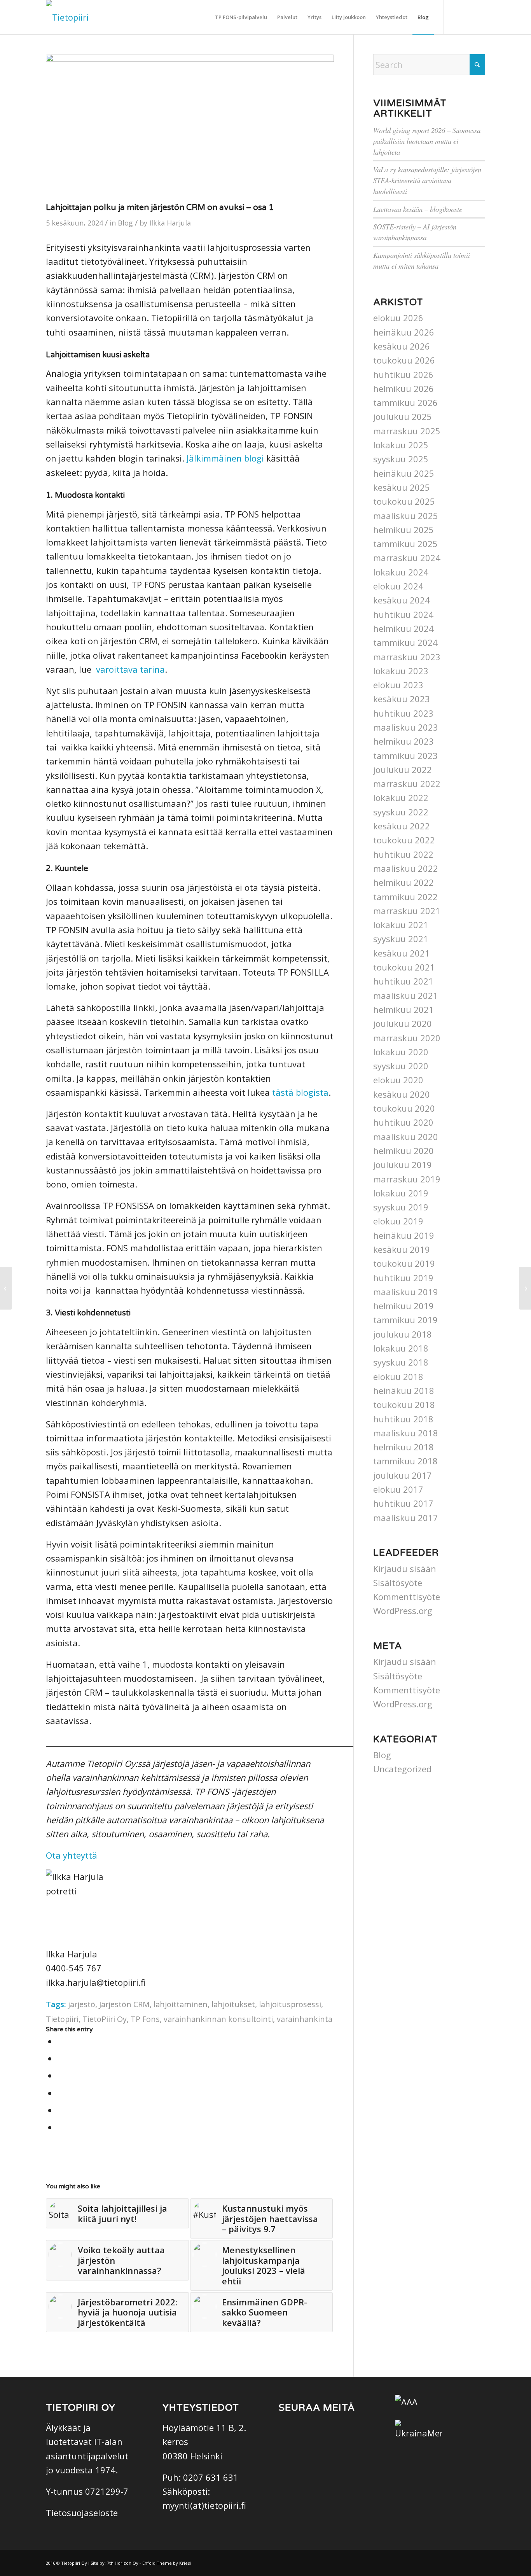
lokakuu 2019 (401, 1193)
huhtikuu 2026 (403, 374)
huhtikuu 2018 (403, 1419)
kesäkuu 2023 (402, 699)
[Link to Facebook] (456, 17)
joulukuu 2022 (403, 769)
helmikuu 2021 (403, 1009)
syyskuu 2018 (401, 1362)
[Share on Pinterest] (60, 2093)
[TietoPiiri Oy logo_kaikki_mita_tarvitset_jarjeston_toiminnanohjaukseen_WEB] (67, 17)
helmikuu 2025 (403, 530)
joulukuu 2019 (403, 1165)
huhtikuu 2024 (403, 614)
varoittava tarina (130, 669)
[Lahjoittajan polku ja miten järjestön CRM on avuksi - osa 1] (190, 126)
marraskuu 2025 (407, 431)
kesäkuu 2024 (402, 600)
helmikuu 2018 (403, 1447)
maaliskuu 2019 (406, 1292)
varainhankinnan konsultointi (218, 2019)
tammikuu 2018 (405, 1461)
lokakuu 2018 (401, 1348)
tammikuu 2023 (405, 755)
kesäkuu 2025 (402, 487)
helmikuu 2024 (403, 628)
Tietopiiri (62, 2019)
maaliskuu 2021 (406, 995)
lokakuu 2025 (401, 445)
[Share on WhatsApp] (60, 2076)
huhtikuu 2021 (403, 981)
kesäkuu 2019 (402, 1249)
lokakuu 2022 (401, 797)
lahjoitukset (233, 2004)
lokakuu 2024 (401, 572)
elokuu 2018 (398, 1376)
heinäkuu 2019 (404, 1235)
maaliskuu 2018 (406, 1433)
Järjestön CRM (124, 2004)
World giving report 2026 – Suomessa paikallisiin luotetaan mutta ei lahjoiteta (427, 141)
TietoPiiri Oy (105, 2019)
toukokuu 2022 (404, 840)
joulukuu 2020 (403, 1023)
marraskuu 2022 (407, 783)
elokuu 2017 (398, 1489)
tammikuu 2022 (405, 897)
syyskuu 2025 (401, 459)
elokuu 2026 (398, 318)
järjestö (82, 2004)
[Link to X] (468, 17)
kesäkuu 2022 (402, 826)
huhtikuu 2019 (403, 1278)
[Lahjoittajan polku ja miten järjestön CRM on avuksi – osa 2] (525, 1288)
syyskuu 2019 (401, 1207)
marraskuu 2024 (407, 558)
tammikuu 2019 (405, 1320)
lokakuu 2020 (401, 1052)
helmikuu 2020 (403, 1151)
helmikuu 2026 (403, 388)
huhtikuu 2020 (403, 1122)
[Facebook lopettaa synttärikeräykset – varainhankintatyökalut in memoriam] (6, 1288)
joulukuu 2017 (403, 1475)
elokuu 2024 (398, 586)
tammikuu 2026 (405, 402)
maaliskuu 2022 (406, 868)
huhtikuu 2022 (403, 854)
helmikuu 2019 (403, 1306)
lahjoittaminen (181, 2004)
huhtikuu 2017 (403, 1503)
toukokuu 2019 (404, 1263)
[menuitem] (241, 17)
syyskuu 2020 (401, 1066)
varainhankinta (305, 2019)
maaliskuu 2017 (406, 1518)
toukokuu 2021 (404, 967)
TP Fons (145, 2019)
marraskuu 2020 (407, 1038)
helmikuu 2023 (403, 741)
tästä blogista (300, 1092)
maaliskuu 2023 (406, 727)
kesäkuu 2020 (402, 1094)
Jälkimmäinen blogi (225, 458)
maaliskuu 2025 (406, 516)
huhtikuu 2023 (403, 713)
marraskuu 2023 (407, 657)
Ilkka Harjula (170, 223)
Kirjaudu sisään (405, 1569)
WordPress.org (403, 1611)
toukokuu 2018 (404, 1404)
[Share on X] (60, 2058)
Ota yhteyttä (72, 1855)
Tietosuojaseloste (82, 2513)
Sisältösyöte (398, 1583)
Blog (125, 223)
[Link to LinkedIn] (479, 17)
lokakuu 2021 (401, 925)
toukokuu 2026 (404, 360)
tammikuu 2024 (405, 642)
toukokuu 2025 (404, 501)
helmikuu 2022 (403, 882)
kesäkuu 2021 (402, 953)
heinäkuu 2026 (404, 332)
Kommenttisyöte (407, 1597)
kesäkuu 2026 (402, 346)
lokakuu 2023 (401, 671)
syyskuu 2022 (401, 812)
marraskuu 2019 (407, 1179)
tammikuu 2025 (405, 544)
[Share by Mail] (60, 2127)
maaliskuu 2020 (406, 1137)
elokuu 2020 (398, 1080)
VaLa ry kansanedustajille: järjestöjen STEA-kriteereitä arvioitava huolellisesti (427, 180)
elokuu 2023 (398, 685)
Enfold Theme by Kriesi (167, 2563)
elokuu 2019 (398, 1221)
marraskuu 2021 (407, 911)
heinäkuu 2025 (404, 473)
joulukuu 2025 (403, 416)
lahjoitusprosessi (290, 2004)
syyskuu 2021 (401, 939)
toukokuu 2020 (404, 1108)
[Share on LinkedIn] (60, 2110)
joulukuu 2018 (403, 1334)
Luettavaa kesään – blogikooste (418, 209)
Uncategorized (402, 1769)
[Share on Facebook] (60, 2041)
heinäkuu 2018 (404, 1390)
